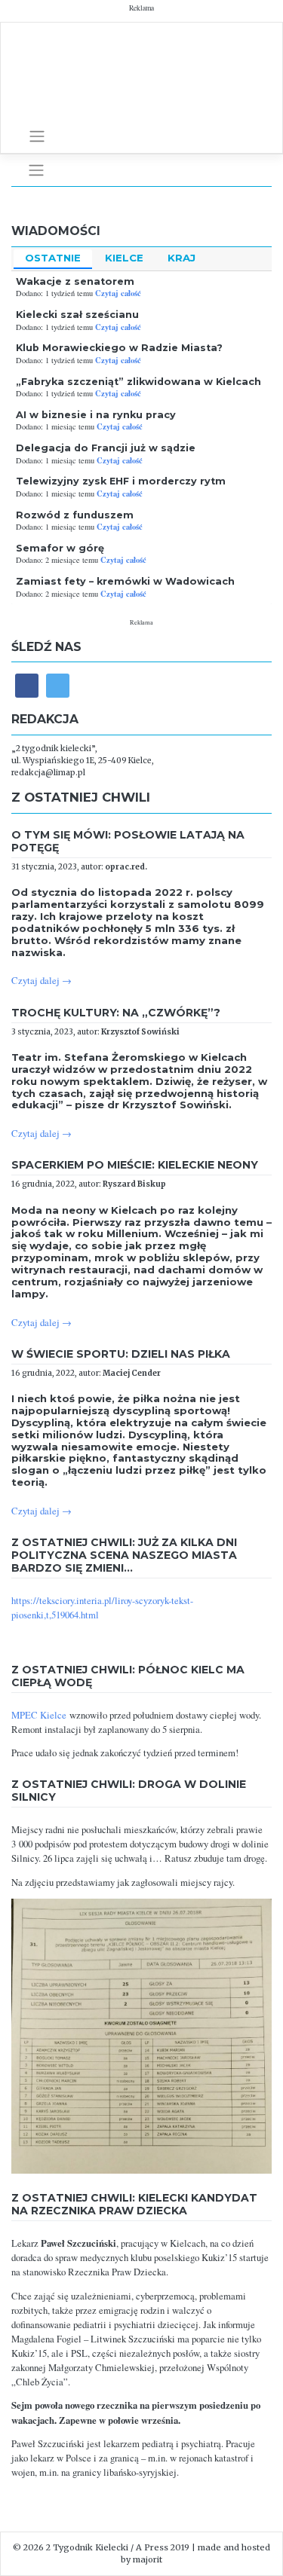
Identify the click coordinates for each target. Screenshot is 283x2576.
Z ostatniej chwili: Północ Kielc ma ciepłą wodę (128, 1676)
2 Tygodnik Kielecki (87, 2547)
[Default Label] (58, 685)
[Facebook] (27, 685)
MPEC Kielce (39, 1715)
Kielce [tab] (124, 258)
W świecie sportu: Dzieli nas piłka (121, 1354)
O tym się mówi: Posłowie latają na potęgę (128, 841)
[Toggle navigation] (37, 136)
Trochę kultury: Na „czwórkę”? (116, 1013)
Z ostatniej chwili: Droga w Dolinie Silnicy (129, 1791)
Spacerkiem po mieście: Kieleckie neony (135, 1165)
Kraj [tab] (181, 258)
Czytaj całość (118, 293)
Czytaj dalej (42, 981)
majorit (148, 2559)
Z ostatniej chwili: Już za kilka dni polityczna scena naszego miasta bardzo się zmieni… (124, 1555)
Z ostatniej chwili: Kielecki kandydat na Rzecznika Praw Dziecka (134, 2204)
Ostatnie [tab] (53, 258)
